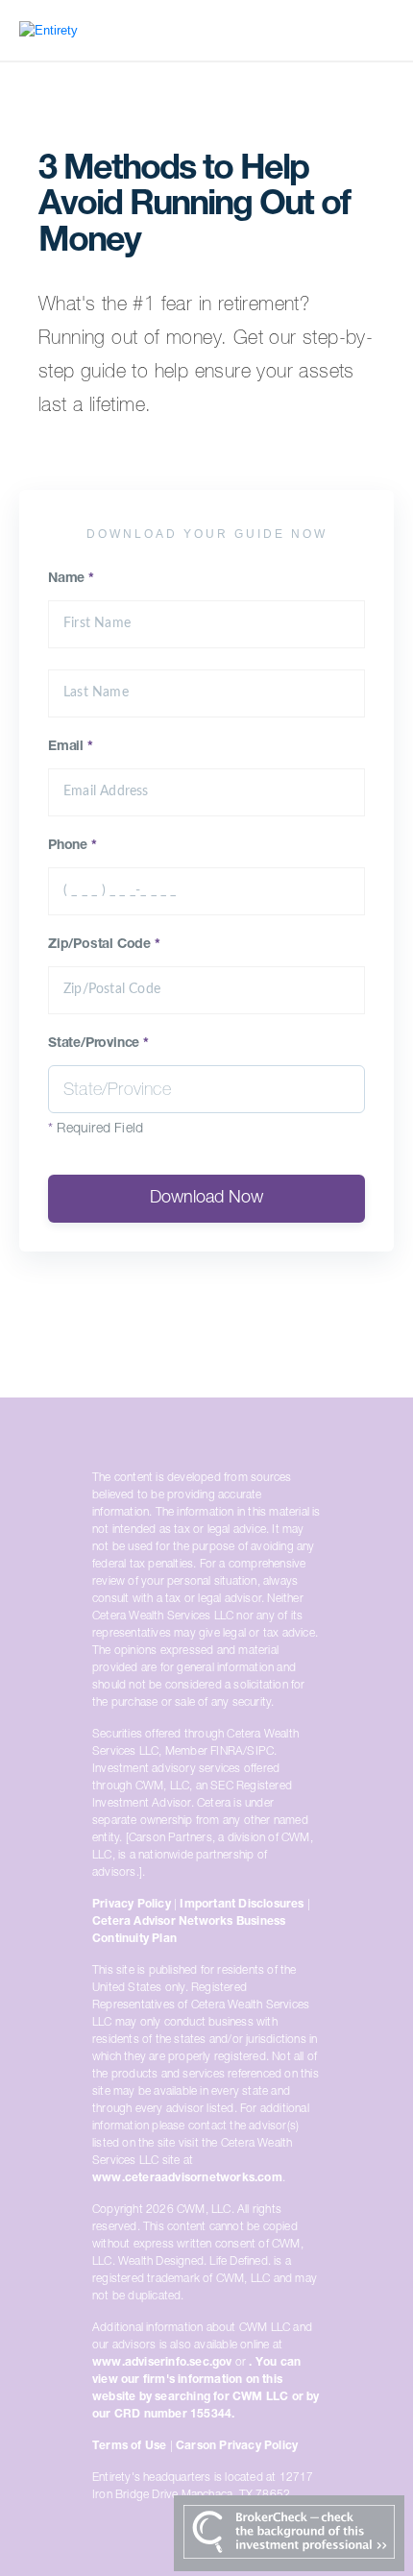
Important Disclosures (242, 1905)
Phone (73, 846)
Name (71, 579)
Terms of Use (129, 2446)
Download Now (206, 1199)
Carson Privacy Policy (237, 2446)
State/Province (98, 1044)
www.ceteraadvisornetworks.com (187, 2178)
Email (71, 747)
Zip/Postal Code (104, 945)
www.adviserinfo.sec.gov (162, 2363)
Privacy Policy (132, 1905)
